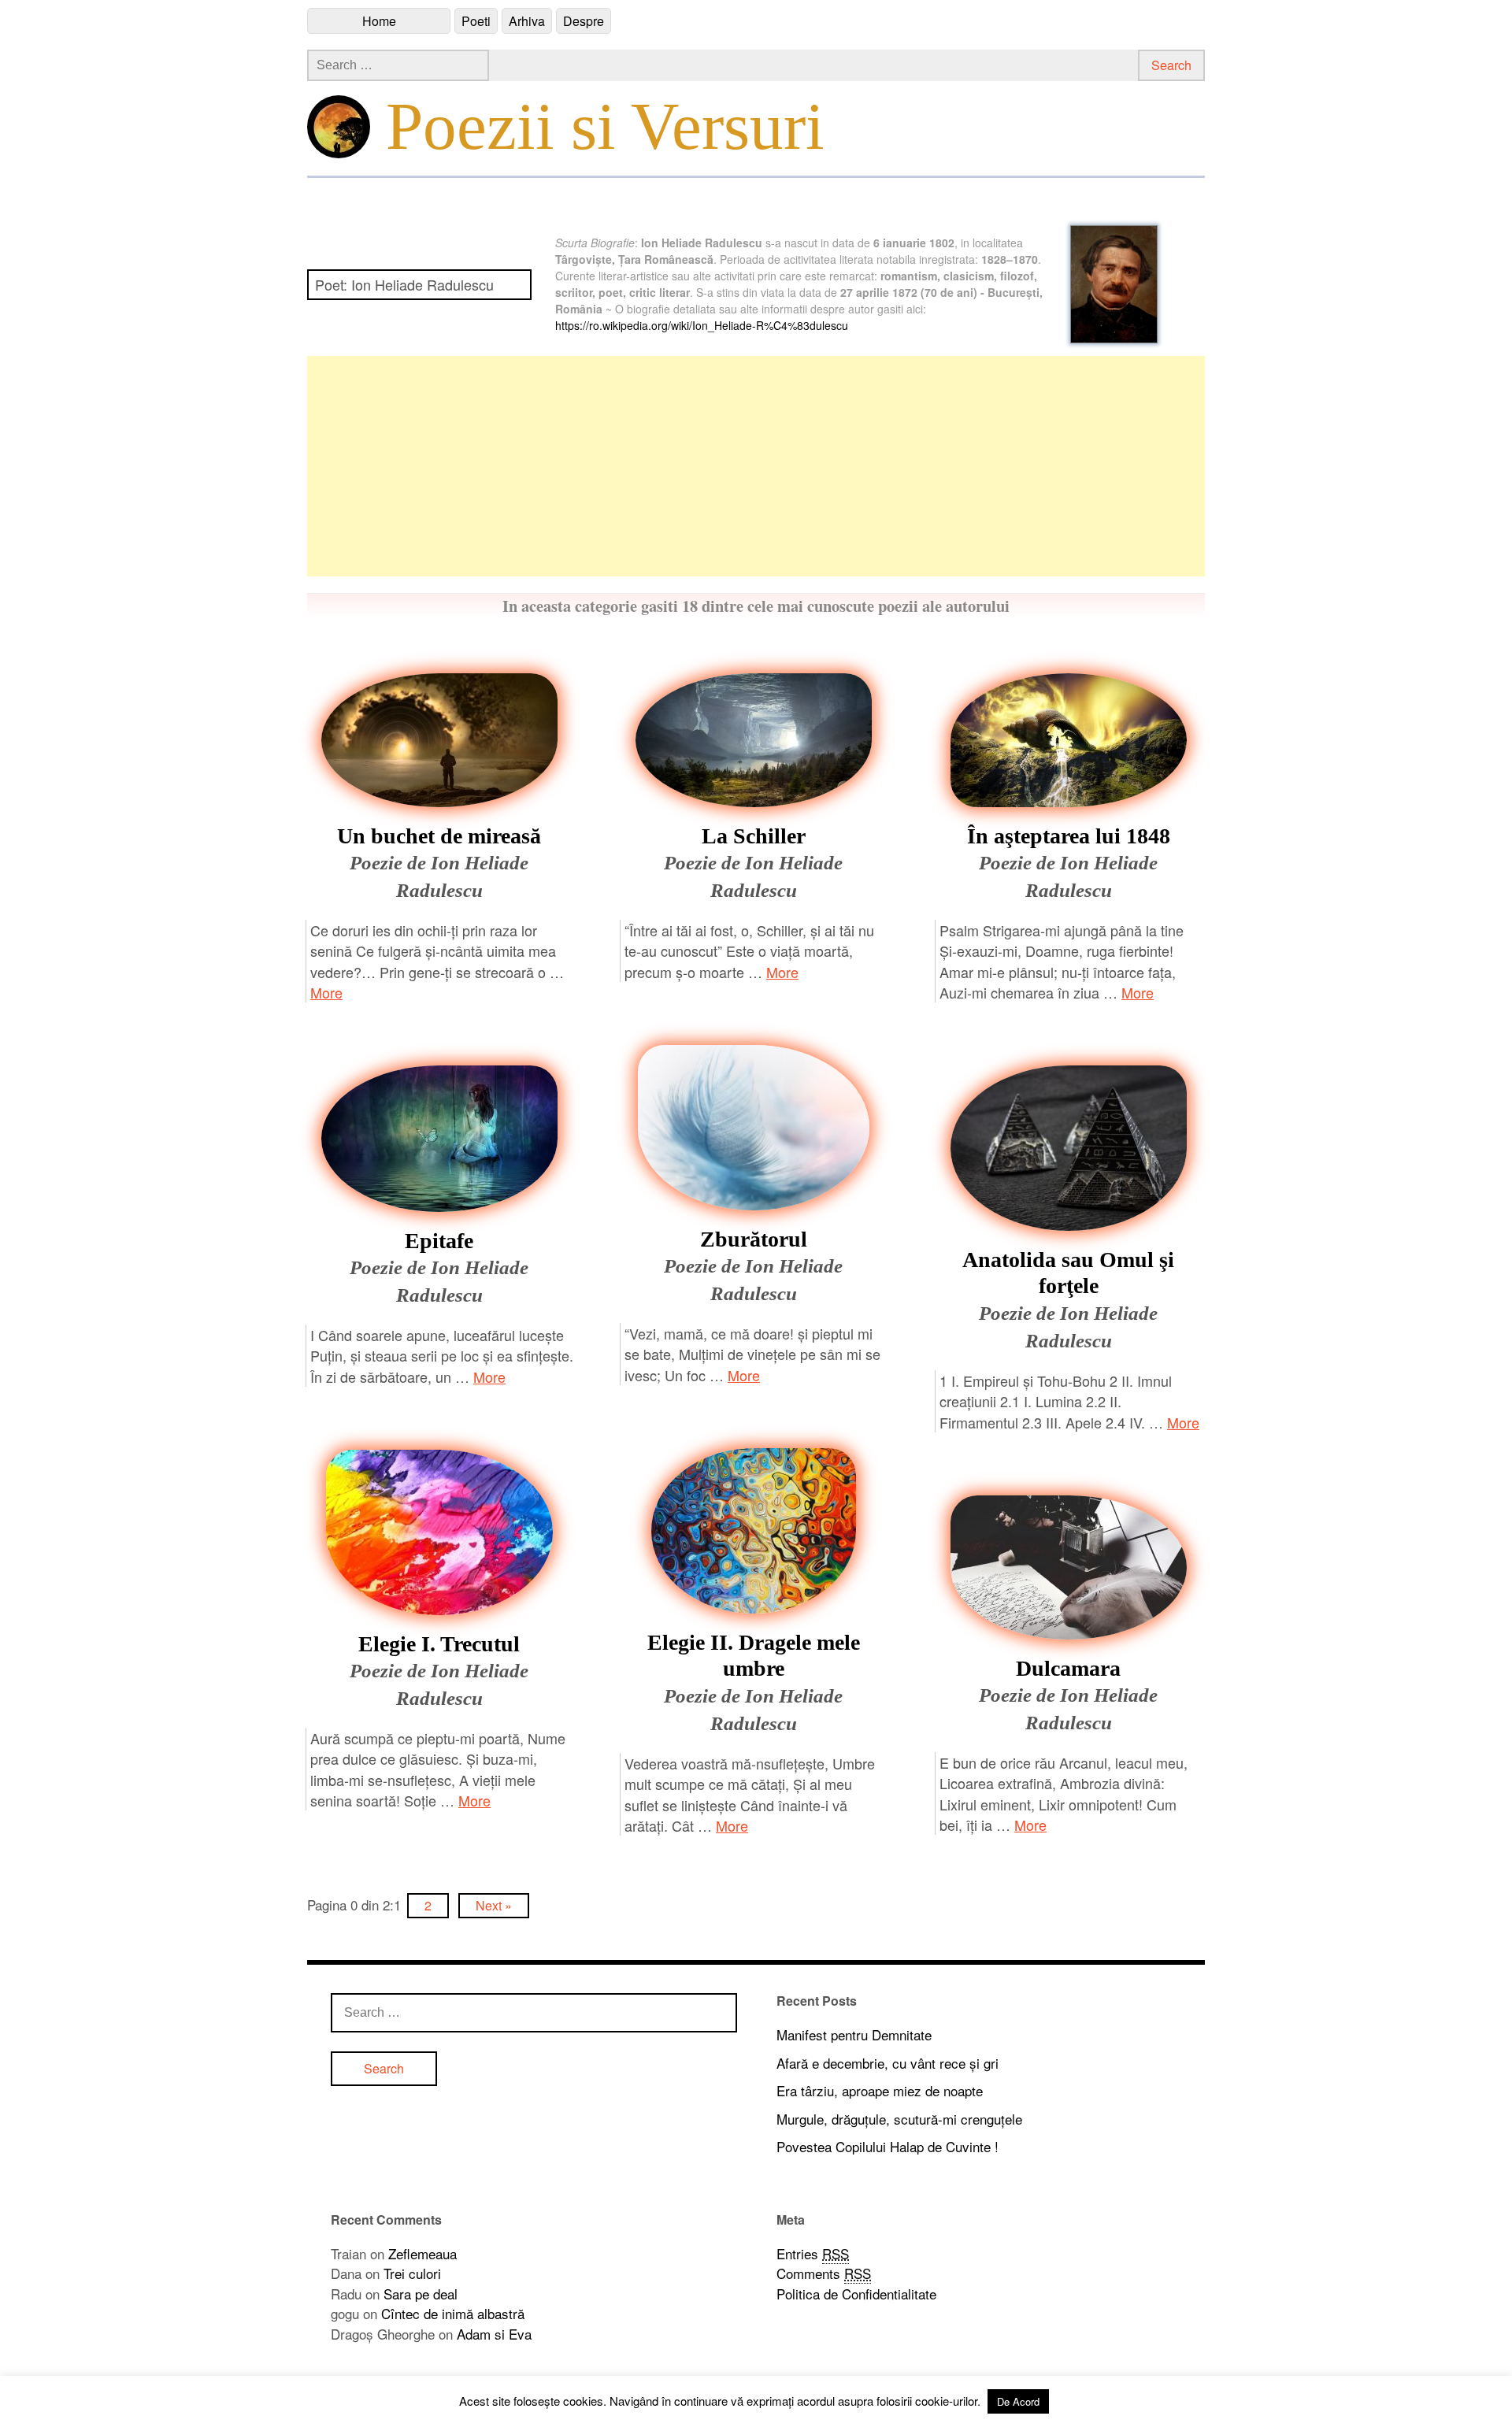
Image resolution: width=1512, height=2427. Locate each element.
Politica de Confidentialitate (856, 2294)
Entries (813, 2253)
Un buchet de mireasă (439, 836)
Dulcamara (1068, 1668)
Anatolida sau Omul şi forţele (1068, 1273)
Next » (494, 1905)
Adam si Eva (494, 2334)
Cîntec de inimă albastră (453, 2313)
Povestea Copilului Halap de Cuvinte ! (888, 2146)
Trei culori (412, 2273)
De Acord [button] (1018, 2401)
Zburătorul (754, 1239)
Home (379, 21)
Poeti (476, 21)
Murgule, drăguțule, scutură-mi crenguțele (899, 2119)
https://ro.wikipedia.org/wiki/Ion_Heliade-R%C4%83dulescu (702, 325)
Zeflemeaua (422, 2253)
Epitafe (439, 1241)
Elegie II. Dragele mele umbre (754, 1656)
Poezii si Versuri (605, 126)
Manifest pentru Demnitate (854, 2034)
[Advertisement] (756, 466)
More (326, 992)
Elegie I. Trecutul (439, 1644)
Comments (824, 2273)
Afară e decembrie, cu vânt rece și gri (888, 2063)
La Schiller (754, 836)
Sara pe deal (421, 2294)
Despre (584, 21)
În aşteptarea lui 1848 (1069, 836)
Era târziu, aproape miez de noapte (880, 2090)
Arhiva (527, 21)
